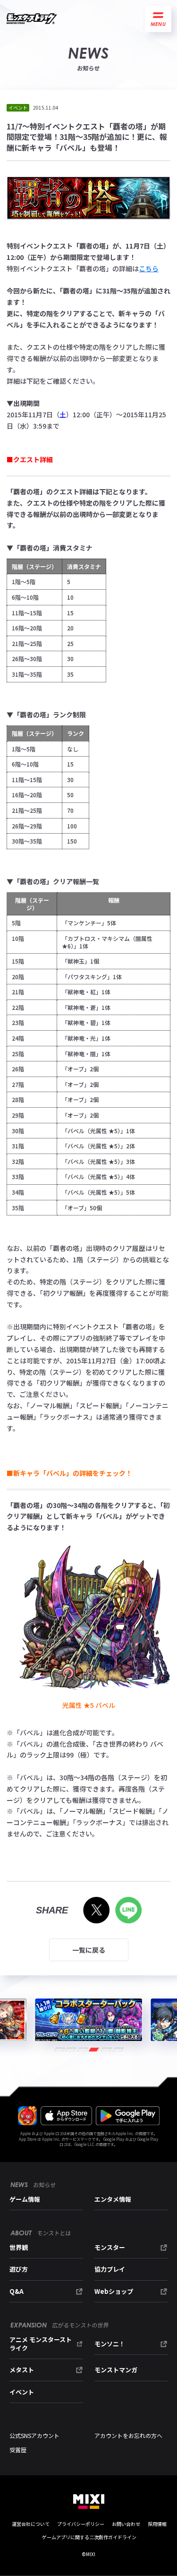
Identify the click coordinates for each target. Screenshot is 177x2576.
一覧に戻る (89, 1950)
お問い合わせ (126, 2524)
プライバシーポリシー (81, 2524)
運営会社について (31, 2524)
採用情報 (157, 2524)
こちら (149, 268)
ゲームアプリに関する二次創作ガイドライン (89, 2537)
